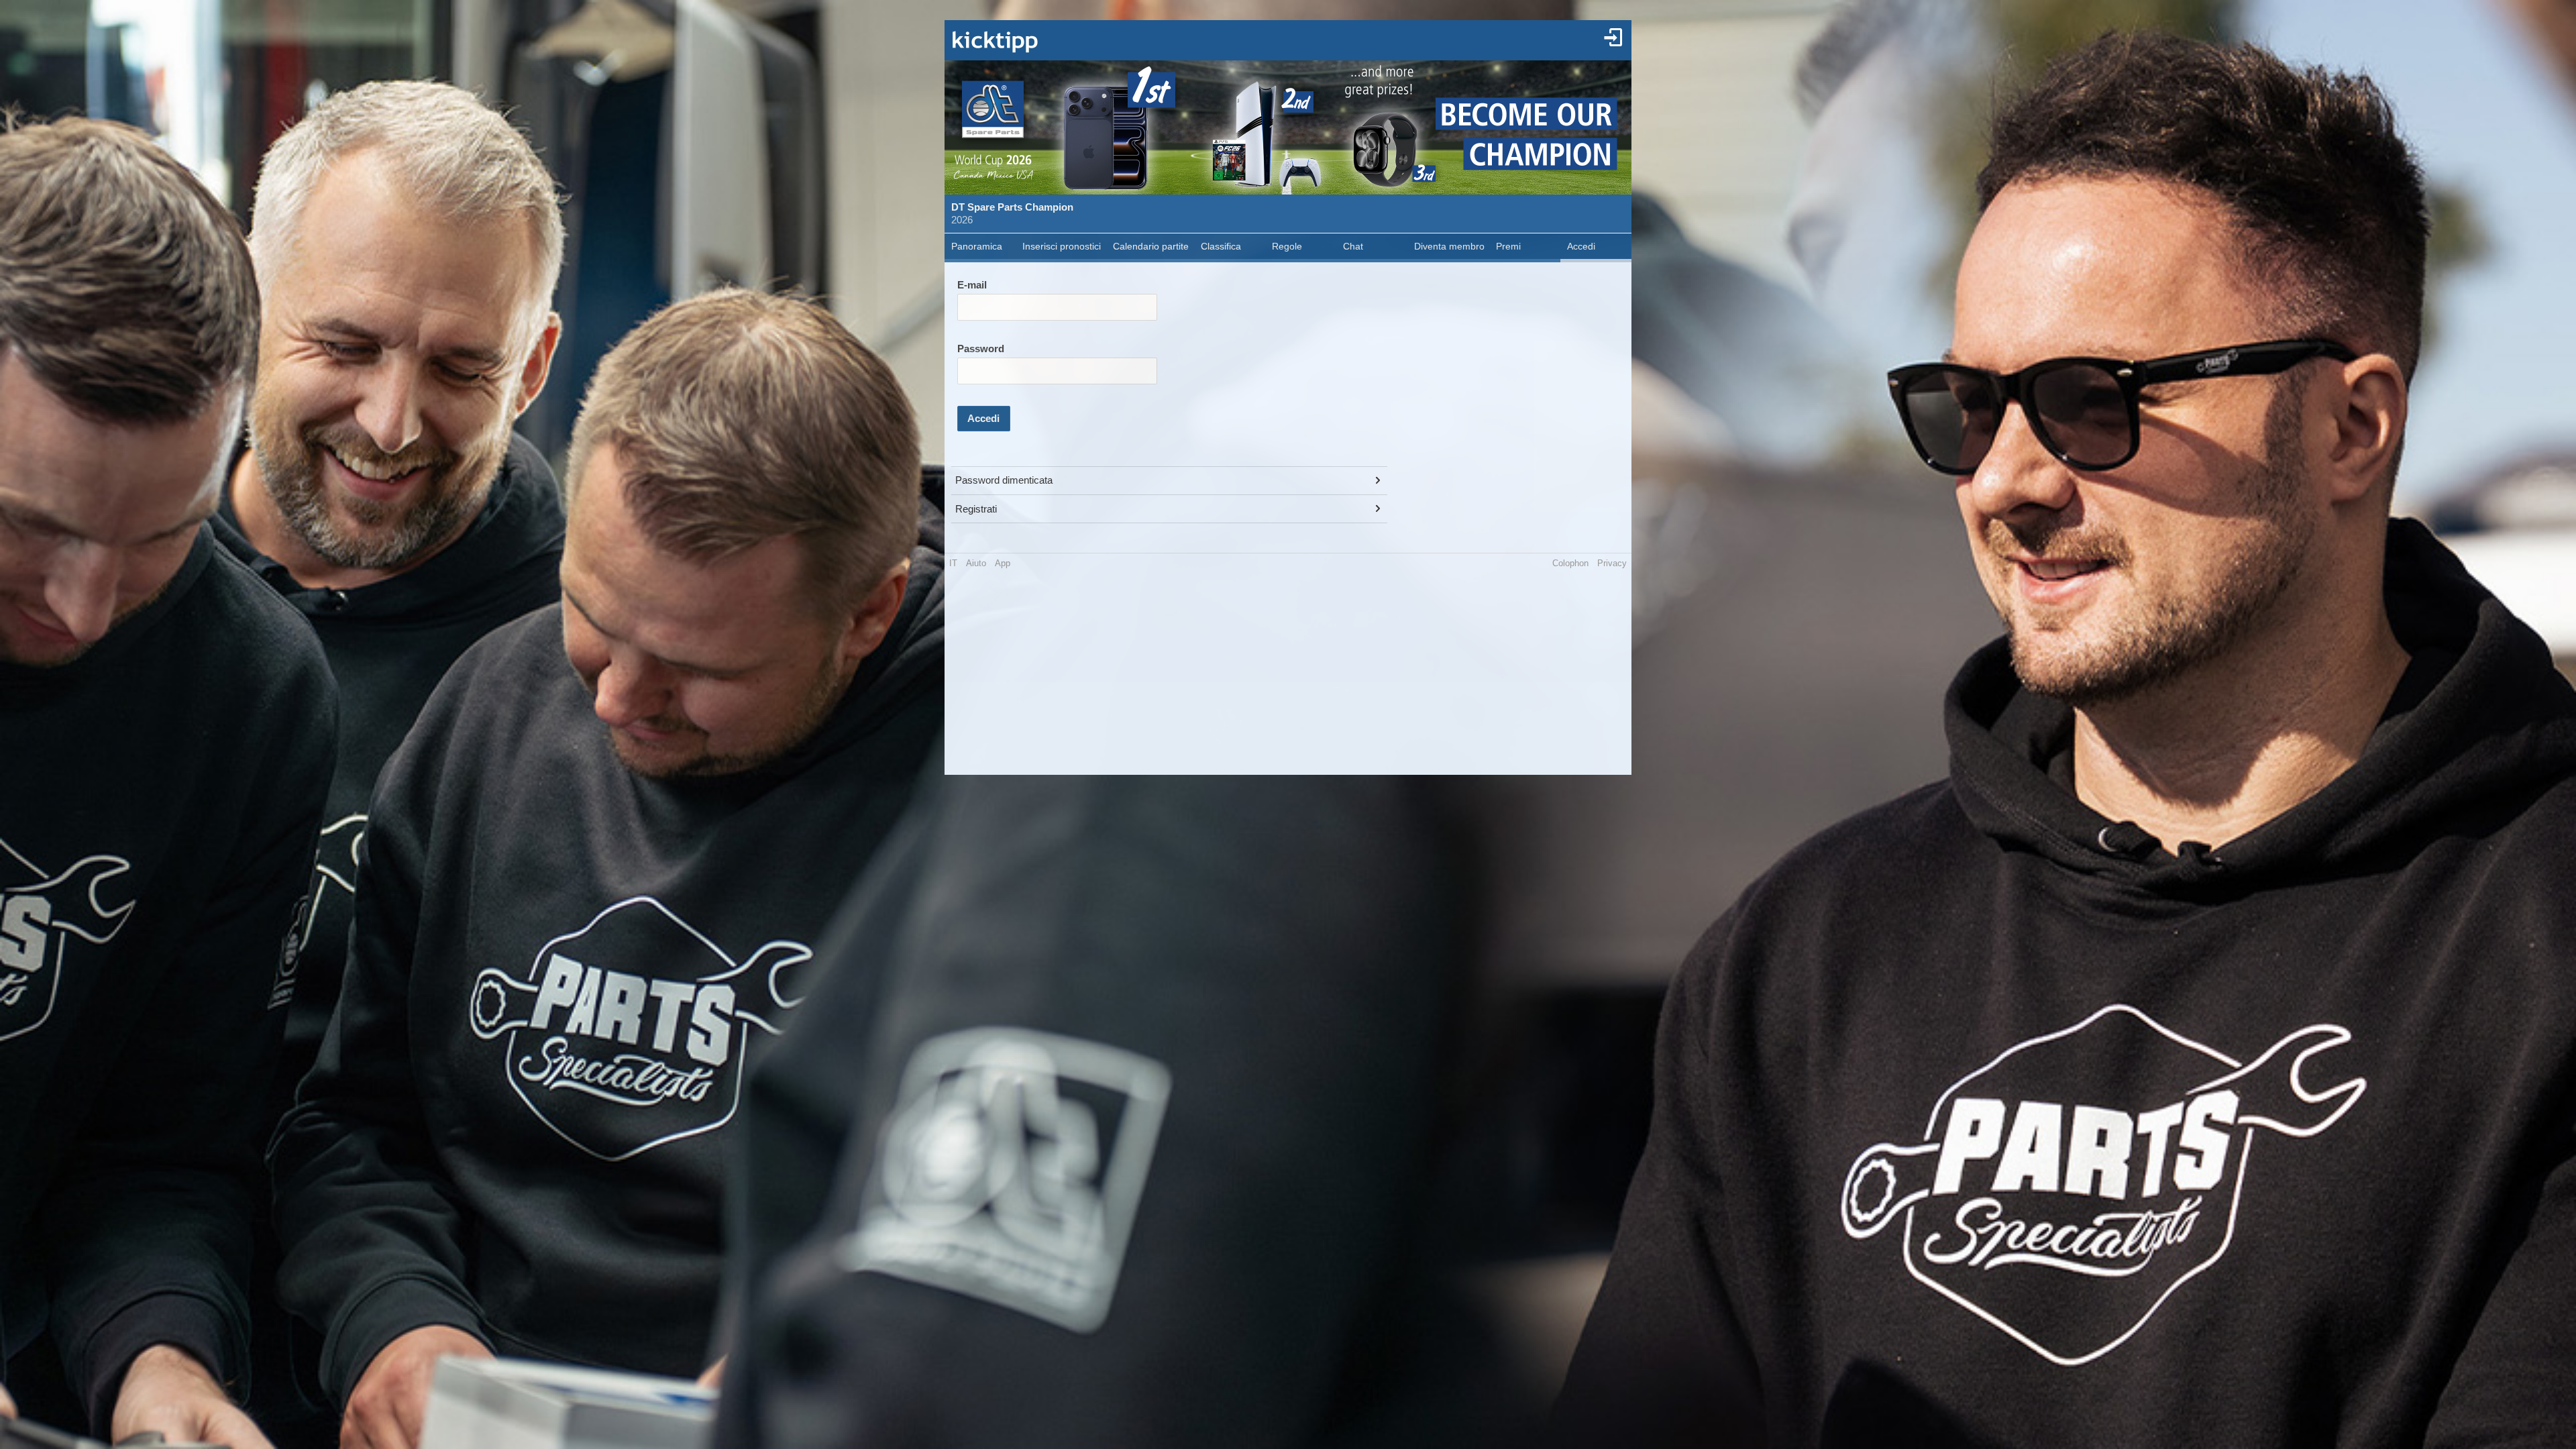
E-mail (972, 285)
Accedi (1581, 246)
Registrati (976, 509)
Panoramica (977, 246)
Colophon (1570, 563)
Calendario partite (1151, 246)
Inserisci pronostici (1062, 246)
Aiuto (976, 563)
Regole (1287, 246)
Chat (1353, 246)
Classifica (1221, 246)
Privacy (1612, 563)
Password (981, 349)
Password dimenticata (1004, 480)
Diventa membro (1449, 246)
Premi (1508, 246)
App (1003, 563)
